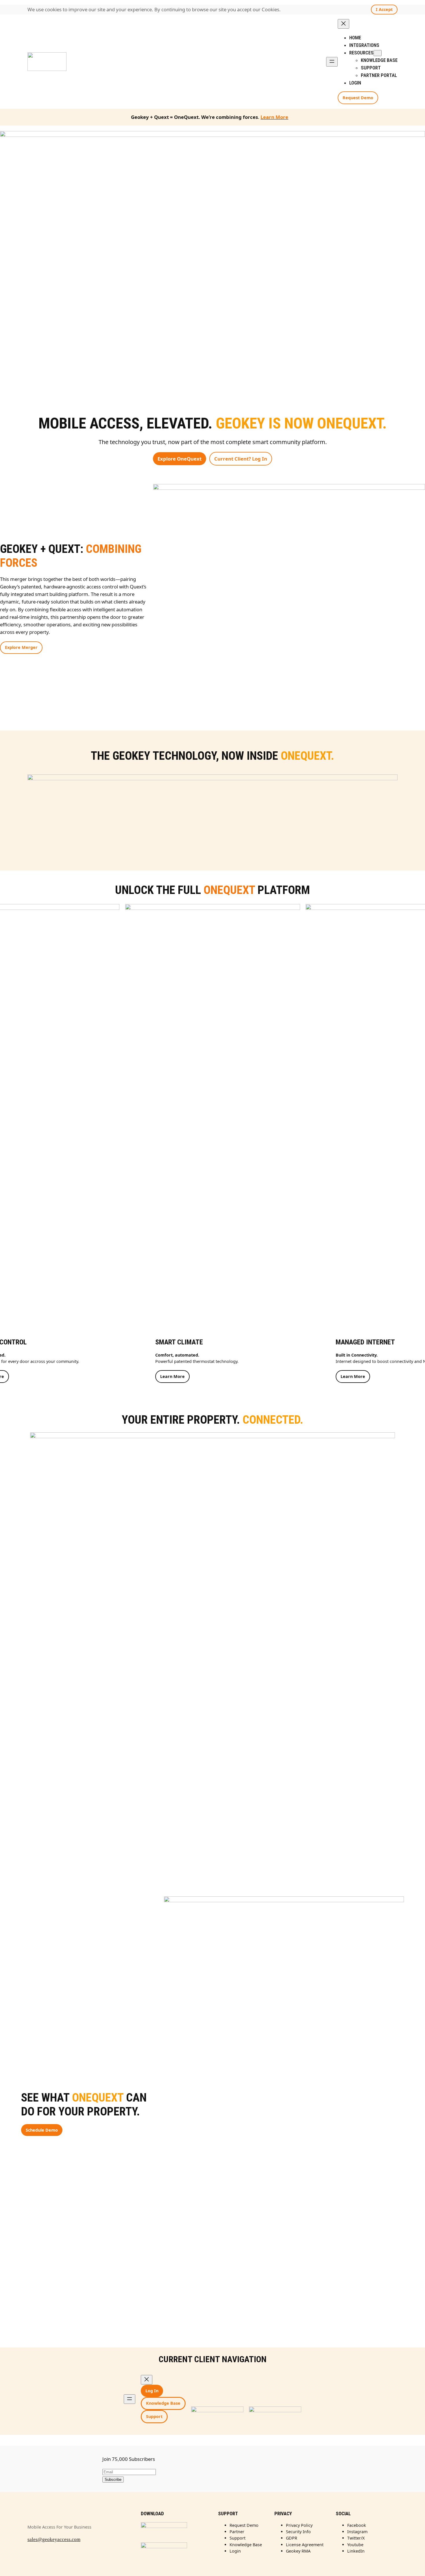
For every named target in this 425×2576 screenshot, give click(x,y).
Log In (152, 2391)
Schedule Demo (42, 2130)
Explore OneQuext (180, 459)
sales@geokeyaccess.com (54, 2539)
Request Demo (358, 98)
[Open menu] (332, 62)
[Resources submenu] (378, 53)
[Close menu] (343, 24)
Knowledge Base (163, 2403)
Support (154, 2416)
